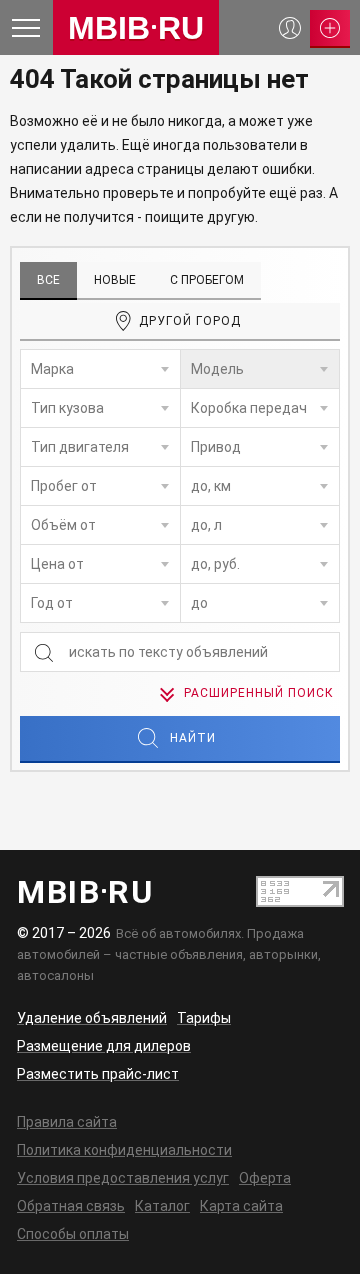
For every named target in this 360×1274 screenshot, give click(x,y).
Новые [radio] (115, 280)
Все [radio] (48, 280)
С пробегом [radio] (207, 280)
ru (136, 28)
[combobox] (100, 369)
